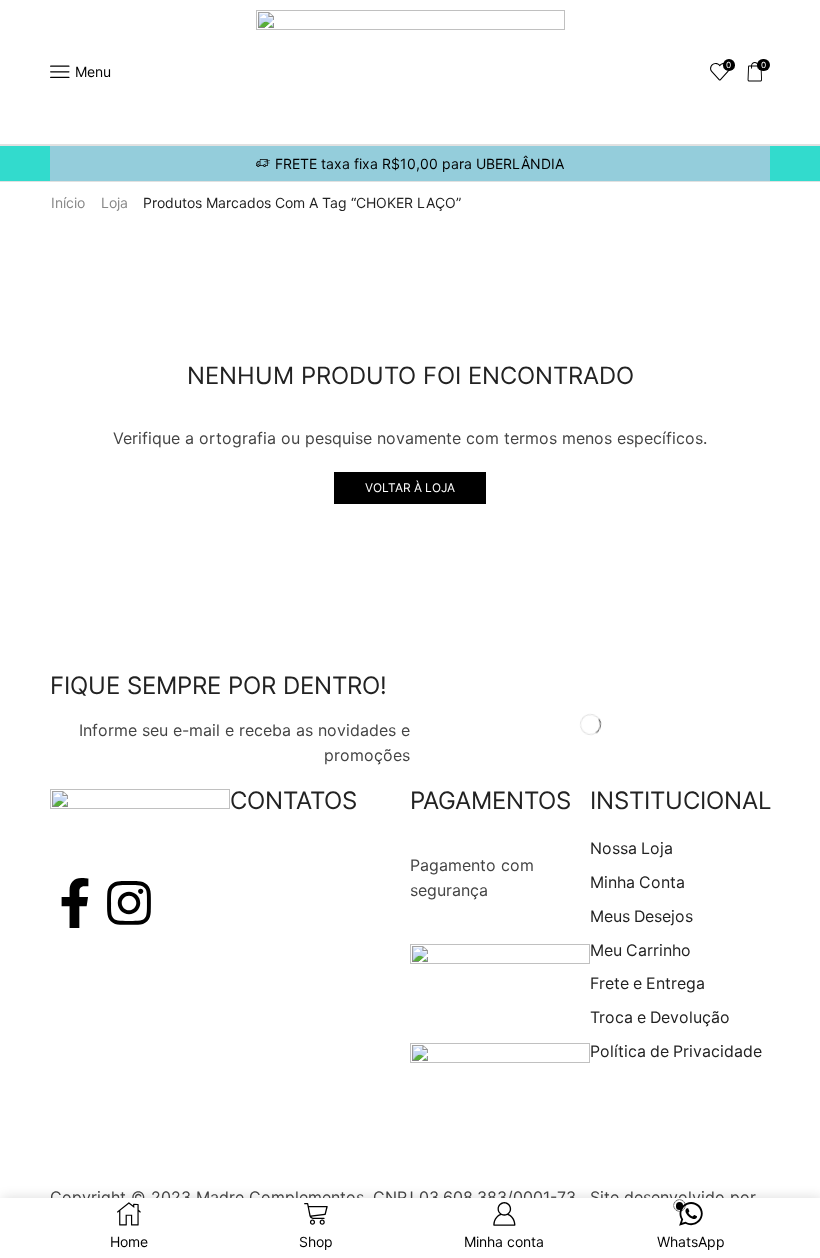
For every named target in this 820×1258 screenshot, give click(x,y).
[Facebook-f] (75, 903)
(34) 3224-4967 (291, 865)
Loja (114, 202)
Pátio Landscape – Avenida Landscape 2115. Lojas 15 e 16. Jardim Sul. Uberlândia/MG (303, 1121)
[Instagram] (129, 903)
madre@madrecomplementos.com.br (370, 916)
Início (68, 202)
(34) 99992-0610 (295, 890)
